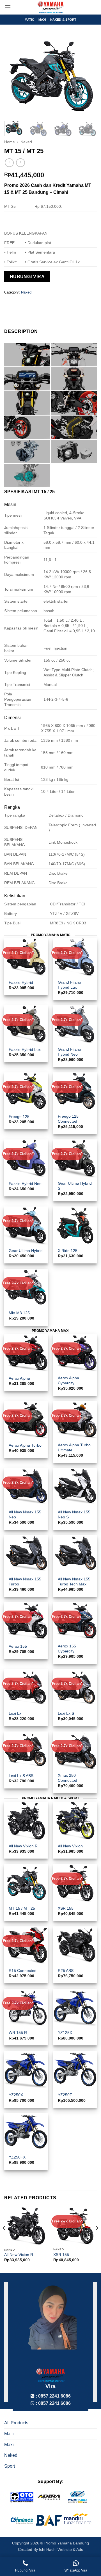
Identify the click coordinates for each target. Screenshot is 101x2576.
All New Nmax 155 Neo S (74, 1515)
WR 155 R (18, 2033)
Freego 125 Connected (68, 1119)
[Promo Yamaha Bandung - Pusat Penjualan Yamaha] (50, 7)
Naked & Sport (63, 20)
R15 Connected (23, 1971)
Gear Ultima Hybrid (26, 1251)
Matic (30, 20)
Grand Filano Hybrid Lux (69, 985)
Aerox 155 (18, 1646)
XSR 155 (66, 1908)
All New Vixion (70, 1846)
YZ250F (65, 2095)
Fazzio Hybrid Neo (25, 1184)
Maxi (42, 20)
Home (10, 142)
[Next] (88, 76)
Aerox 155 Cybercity (67, 1649)
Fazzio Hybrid (21, 983)
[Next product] (9, 163)
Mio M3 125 (19, 1313)
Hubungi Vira (27, 277)
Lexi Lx (15, 1713)
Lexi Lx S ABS (21, 1776)
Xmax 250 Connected (67, 1778)
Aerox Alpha (19, 1378)
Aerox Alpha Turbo (25, 1445)
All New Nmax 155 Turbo (25, 1582)
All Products (16, 2423)
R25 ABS (66, 1971)
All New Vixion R (23, 1846)
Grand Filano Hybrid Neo (69, 1052)
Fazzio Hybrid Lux (25, 1050)
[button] (8, 7)
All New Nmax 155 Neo (25, 1515)
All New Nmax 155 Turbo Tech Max (74, 1582)
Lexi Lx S (66, 1713)
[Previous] (13, 76)
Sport (10, 2466)
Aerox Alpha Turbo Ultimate (74, 1448)
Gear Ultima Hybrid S (75, 1186)
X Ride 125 (68, 1251)
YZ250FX (17, 2157)
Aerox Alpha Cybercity (68, 1381)
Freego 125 (19, 1117)
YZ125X (65, 2033)
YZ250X (16, 2095)
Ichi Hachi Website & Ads (61, 2549)
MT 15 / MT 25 (22, 1908)
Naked (26, 142)
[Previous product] (20, 163)
